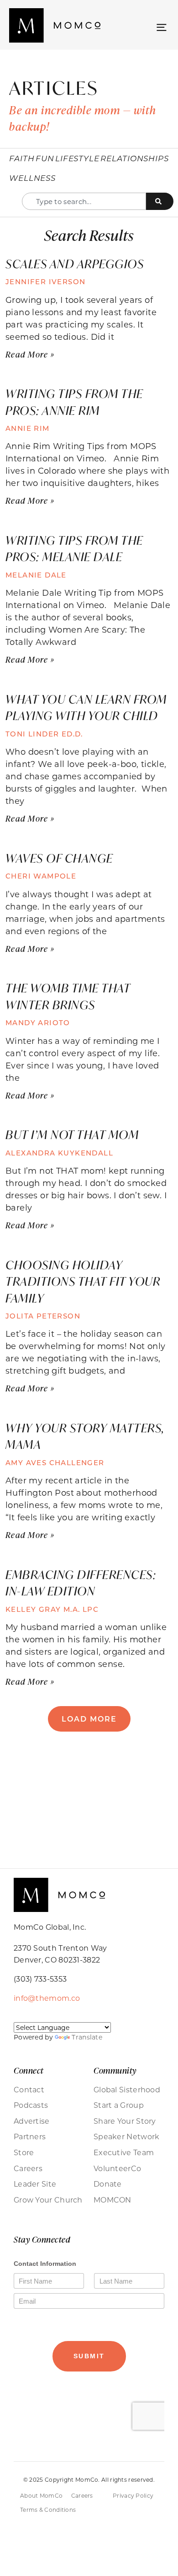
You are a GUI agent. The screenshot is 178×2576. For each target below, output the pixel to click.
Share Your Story (125, 2121)
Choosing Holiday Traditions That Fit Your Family (83, 1281)
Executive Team (124, 2152)
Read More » (30, 354)
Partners (30, 2136)
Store (24, 2152)
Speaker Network (127, 2136)
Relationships (135, 158)
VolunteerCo (117, 2168)
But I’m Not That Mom (72, 1135)
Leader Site (35, 2184)
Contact (29, 2090)
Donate (108, 2184)
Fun (45, 158)
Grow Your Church (48, 2200)
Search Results (89, 235)
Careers (28, 2168)
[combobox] (84, 201)
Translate (87, 2037)
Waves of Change (59, 858)
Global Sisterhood (127, 2090)
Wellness (32, 178)
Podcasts (31, 2105)
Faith (22, 158)
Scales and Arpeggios (75, 264)
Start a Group (119, 2105)
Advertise (32, 2121)
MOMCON (113, 2200)
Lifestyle (77, 158)
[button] (161, 27)
